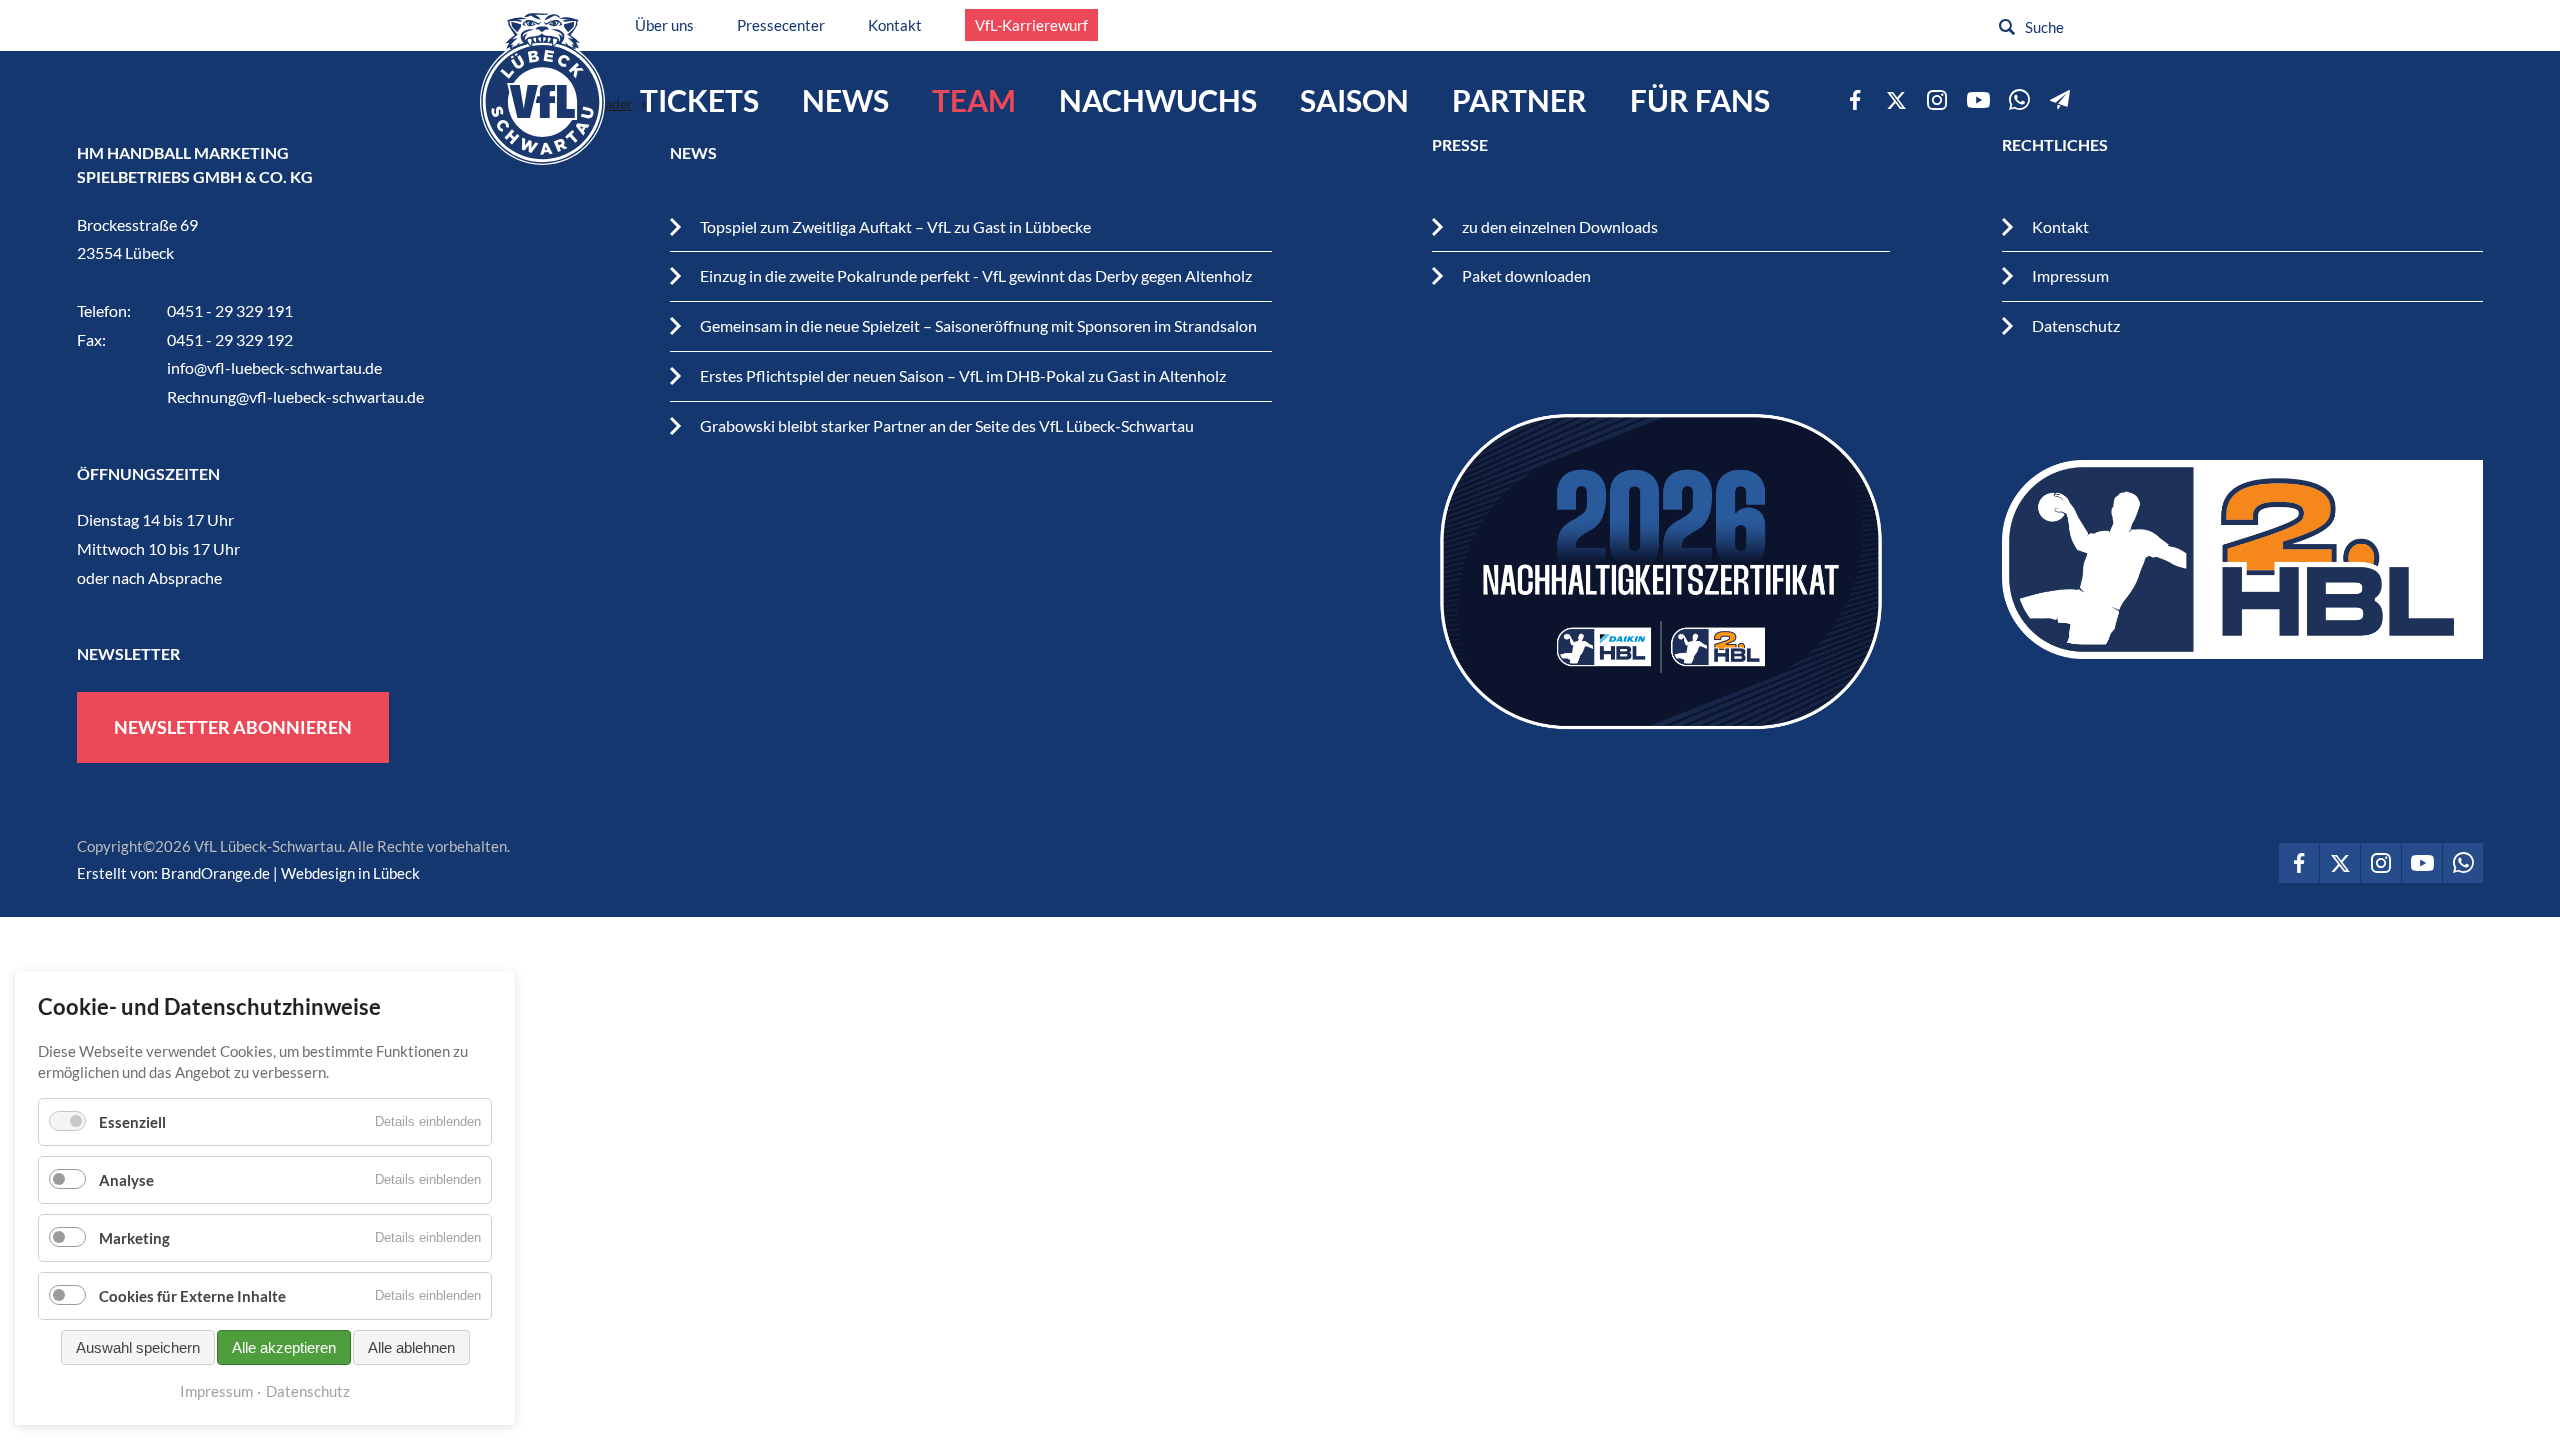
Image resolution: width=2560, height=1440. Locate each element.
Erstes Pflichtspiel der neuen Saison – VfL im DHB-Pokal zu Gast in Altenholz (963, 375)
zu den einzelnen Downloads (1560, 226)
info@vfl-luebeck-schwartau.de (274, 367)
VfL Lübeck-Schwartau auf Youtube (1978, 100)
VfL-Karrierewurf (1031, 25)
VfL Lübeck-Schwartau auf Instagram (1937, 100)
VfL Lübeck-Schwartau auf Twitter (1896, 100)
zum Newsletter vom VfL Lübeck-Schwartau (2060, 100)
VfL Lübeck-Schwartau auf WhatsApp (2019, 100)
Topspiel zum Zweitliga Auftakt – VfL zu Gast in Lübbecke (895, 226)
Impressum (2070, 275)
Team (974, 100)
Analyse (126, 1180)
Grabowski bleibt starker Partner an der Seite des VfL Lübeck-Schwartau (947, 425)
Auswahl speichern (138, 1347)
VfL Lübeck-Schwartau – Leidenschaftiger (542, 88)
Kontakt (895, 25)
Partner (1519, 100)
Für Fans (1700, 100)
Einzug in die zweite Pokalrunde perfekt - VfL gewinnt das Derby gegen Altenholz (976, 275)
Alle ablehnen (411, 1347)
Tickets (699, 100)
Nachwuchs (1158, 100)
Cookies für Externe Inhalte (192, 1296)
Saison (1354, 100)
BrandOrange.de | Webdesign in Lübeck (290, 873)
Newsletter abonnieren (233, 727)
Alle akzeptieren (284, 1347)
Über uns (664, 25)
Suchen (2007, 27)
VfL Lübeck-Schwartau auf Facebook (1855, 100)
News (845, 100)
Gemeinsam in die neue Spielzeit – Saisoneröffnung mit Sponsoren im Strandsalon (978, 325)
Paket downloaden (1526, 275)
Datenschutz (2076, 325)
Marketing (134, 1238)
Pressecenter (781, 25)
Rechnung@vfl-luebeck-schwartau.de (295, 396)
